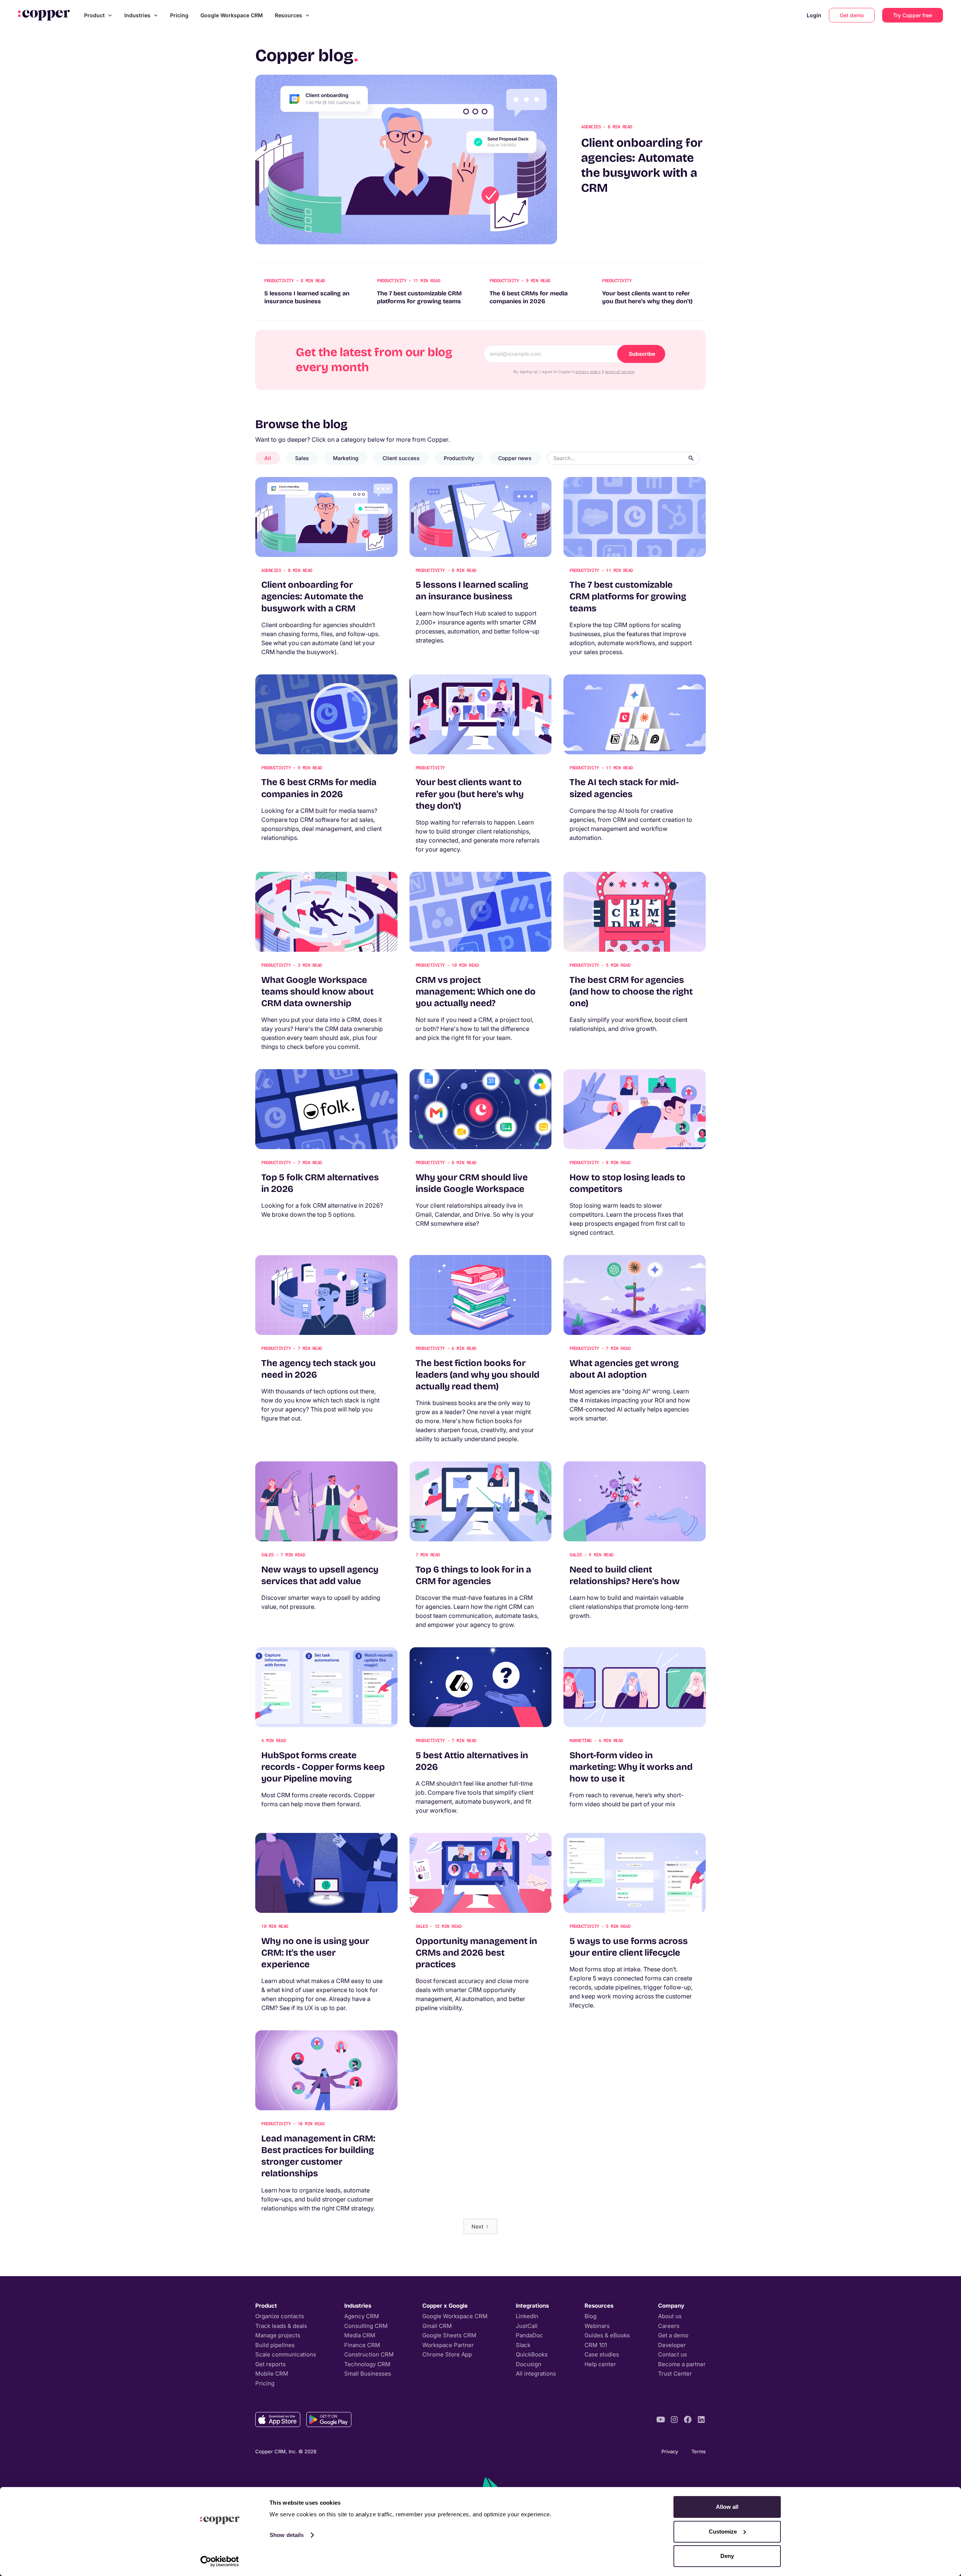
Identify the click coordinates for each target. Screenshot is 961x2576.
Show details (287, 2535)
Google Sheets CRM (449, 2335)
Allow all (727, 2507)
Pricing (179, 15)
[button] (98, 15)
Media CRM (360, 2335)
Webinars (597, 2326)
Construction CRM (369, 2354)
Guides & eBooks (607, 2335)
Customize (723, 2532)
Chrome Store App (447, 2354)
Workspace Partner (448, 2345)
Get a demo (673, 2335)
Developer (672, 2345)
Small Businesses (368, 2374)
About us (670, 2316)
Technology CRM (367, 2364)
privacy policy (589, 372)
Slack (523, 2345)
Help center (600, 2364)
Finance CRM (362, 2345)
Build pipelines (275, 2345)
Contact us (673, 2354)
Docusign (529, 2364)
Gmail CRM (437, 2326)
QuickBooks (532, 2354)
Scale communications (286, 2354)
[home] (44, 15)
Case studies (602, 2354)
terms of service (620, 372)
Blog (590, 2316)
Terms (699, 2451)
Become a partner (682, 2364)
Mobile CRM (272, 2374)
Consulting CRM (366, 2326)
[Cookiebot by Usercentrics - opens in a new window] (220, 2561)
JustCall (527, 2326)
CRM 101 (596, 2345)
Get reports (270, 2364)
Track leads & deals (281, 2326)
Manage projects (278, 2335)
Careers (669, 2326)
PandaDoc (529, 2335)
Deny (727, 2556)
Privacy (670, 2451)
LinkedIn (527, 2316)
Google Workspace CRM (232, 15)
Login (814, 15)
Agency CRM (362, 2316)
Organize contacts (280, 2316)
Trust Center (675, 2374)
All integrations (536, 2374)
